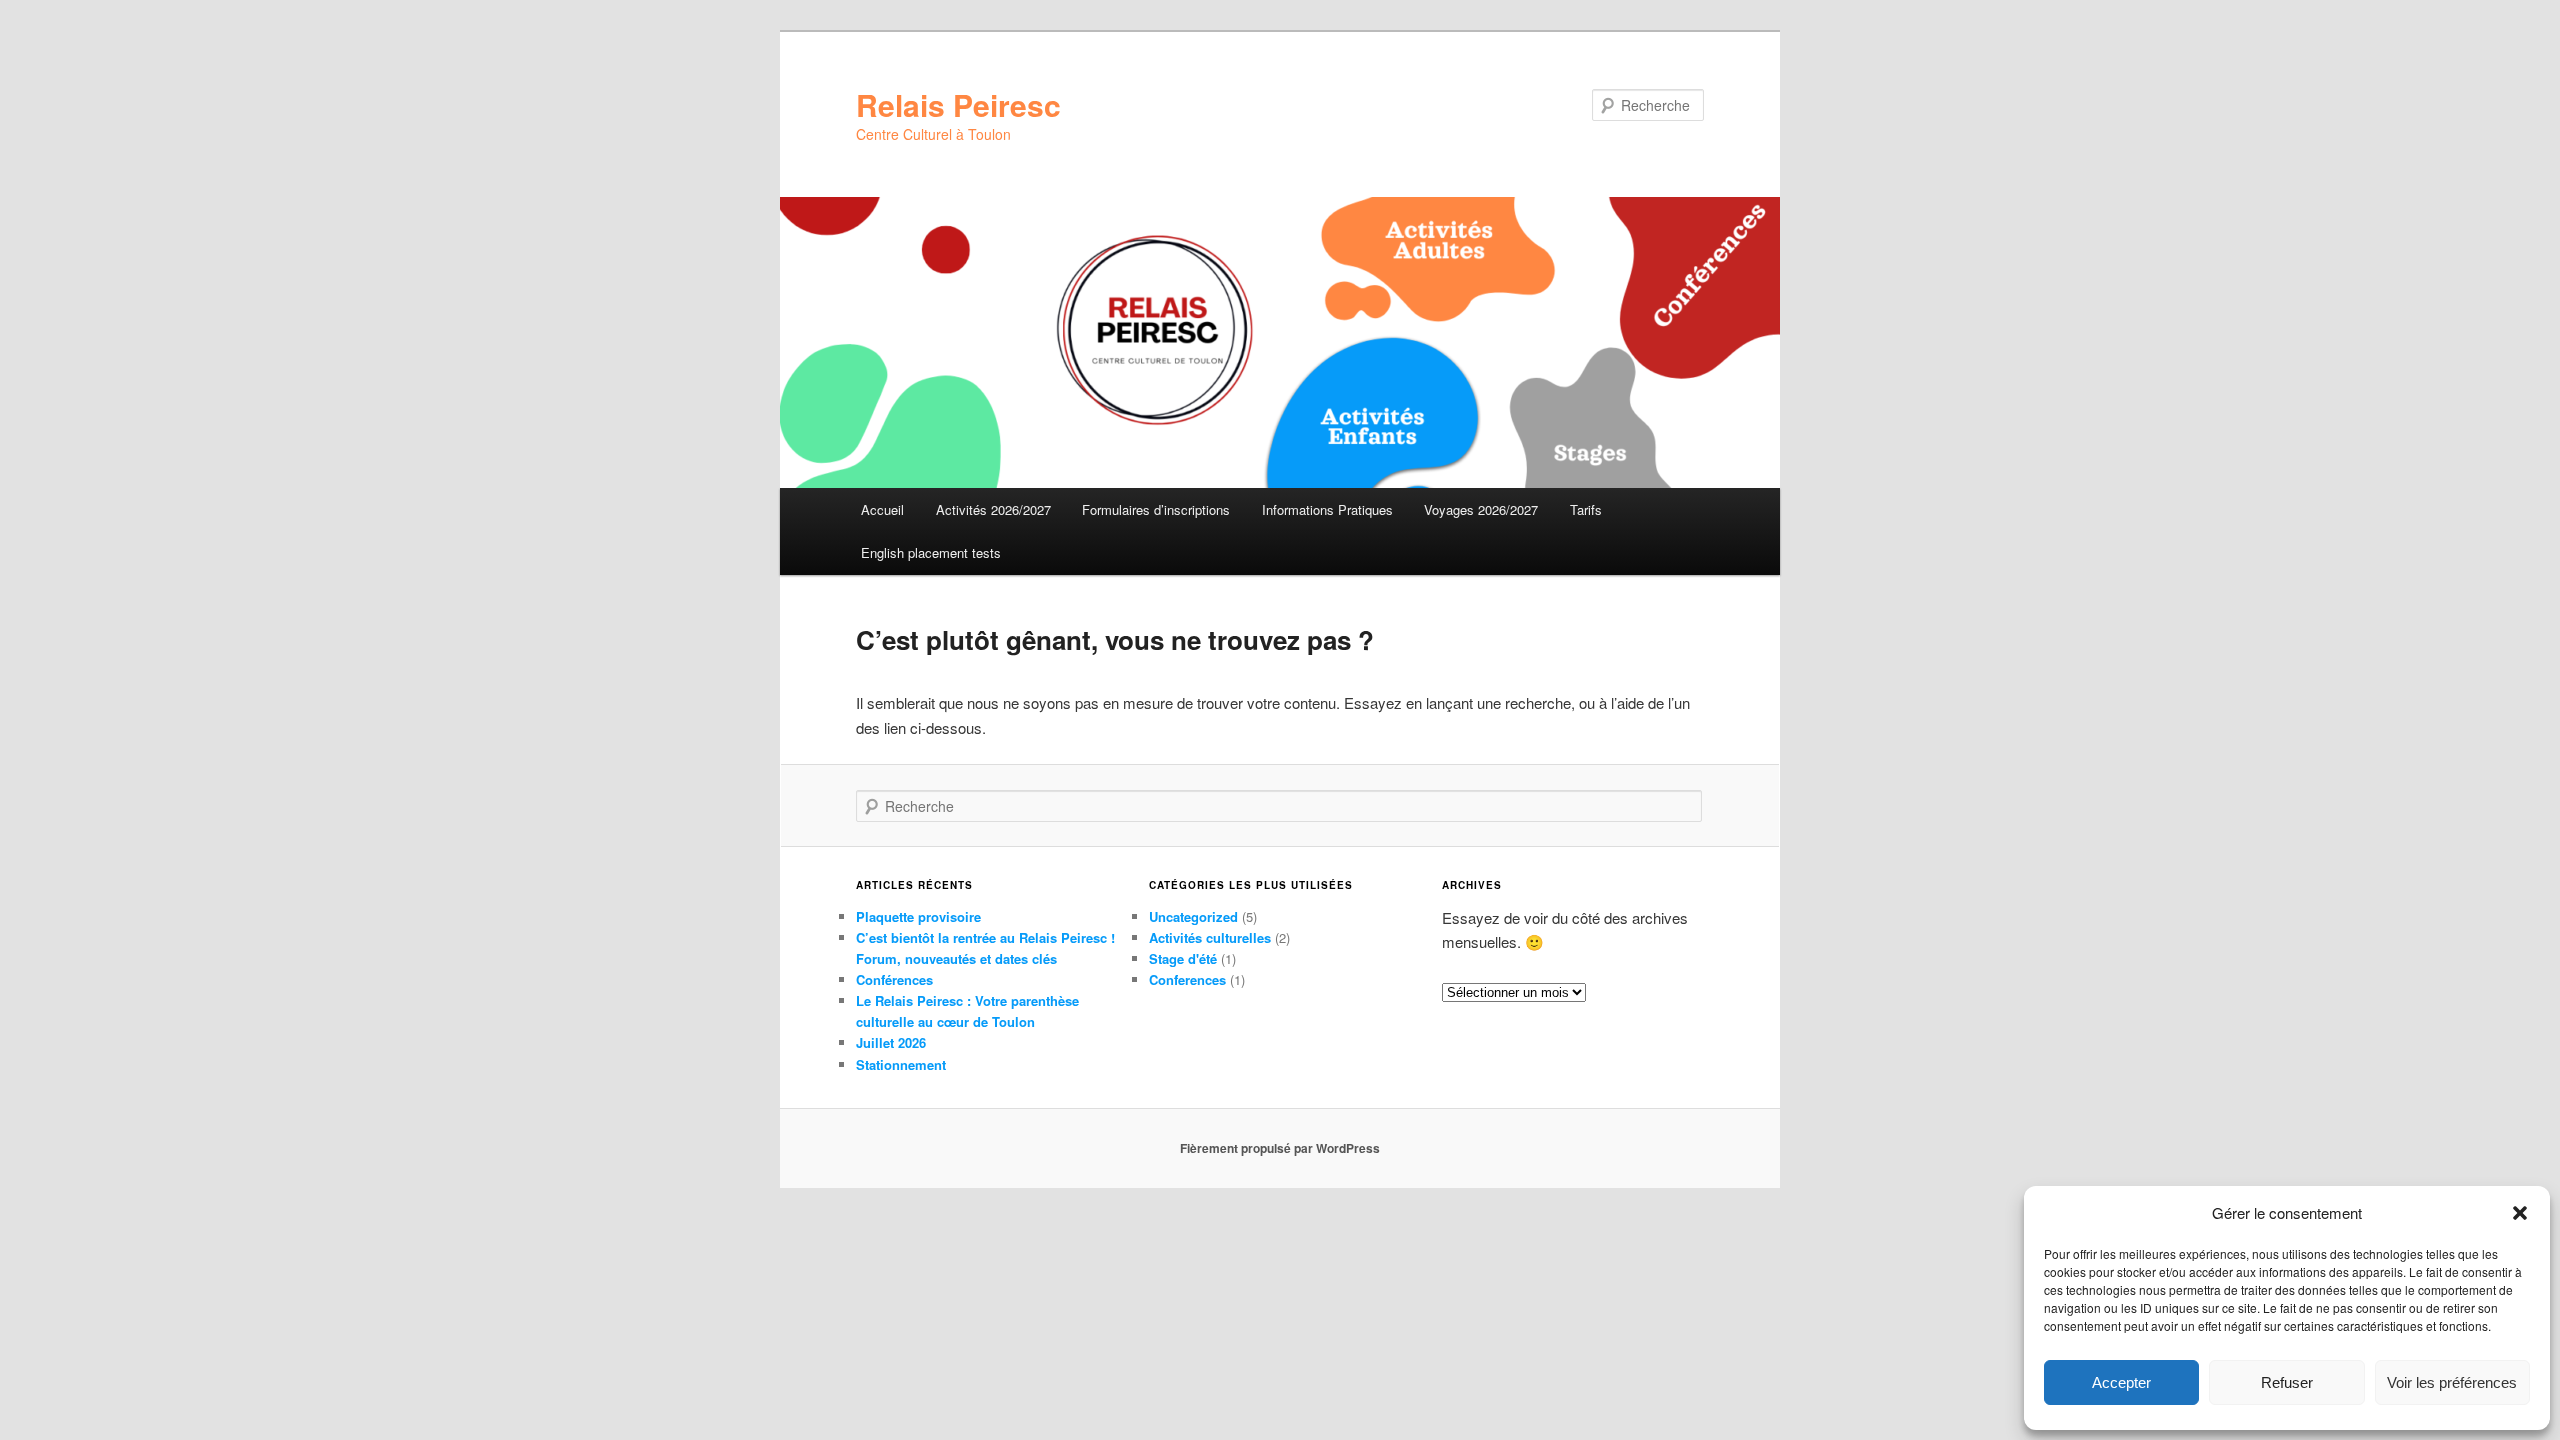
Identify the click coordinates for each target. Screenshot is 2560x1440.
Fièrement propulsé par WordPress (1280, 1148)
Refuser (2287, 1382)
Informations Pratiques (1327, 509)
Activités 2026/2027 (993, 509)
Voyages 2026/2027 (1481, 509)
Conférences (894, 979)
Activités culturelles (1210, 937)
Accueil (882, 509)
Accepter (2121, 1382)
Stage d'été (1183, 958)
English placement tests (931, 552)
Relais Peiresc (958, 104)
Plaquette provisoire (918, 916)
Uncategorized (1193, 916)
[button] (2520, 1213)
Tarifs (1586, 509)
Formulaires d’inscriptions (1156, 509)
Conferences (1187, 979)
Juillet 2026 (891, 1042)
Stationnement (901, 1064)
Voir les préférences (2452, 1382)
